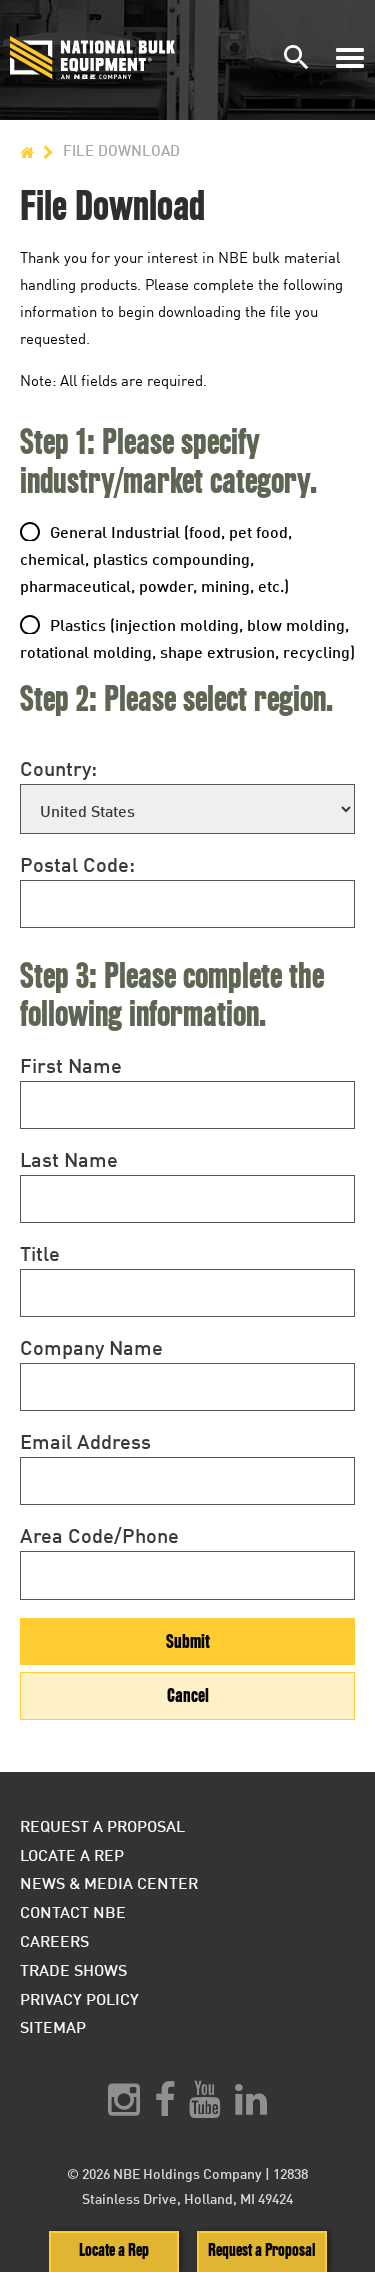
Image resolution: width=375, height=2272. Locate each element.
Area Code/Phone (99, 1535)
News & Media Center (109, 1882)
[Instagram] (124, 2107)
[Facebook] (164, 2107)
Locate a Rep (114, 2250)
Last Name (69, 1159)
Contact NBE (73, 1911)
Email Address (85, 1441)
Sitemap (53, 2026)
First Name (71, 1065)
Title (40, 1253)
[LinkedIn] (251, 2107)
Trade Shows (73, 1969)
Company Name (91, 1347)
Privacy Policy (79, 1998)
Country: (58, 768)
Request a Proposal (261, 2250)
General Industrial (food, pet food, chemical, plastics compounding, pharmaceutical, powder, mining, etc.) (156, 558)
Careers (54, 1940)
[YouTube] (205, 2107)
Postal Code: (77, 864)
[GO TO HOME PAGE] (27, 150)
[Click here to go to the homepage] (99, 57)
